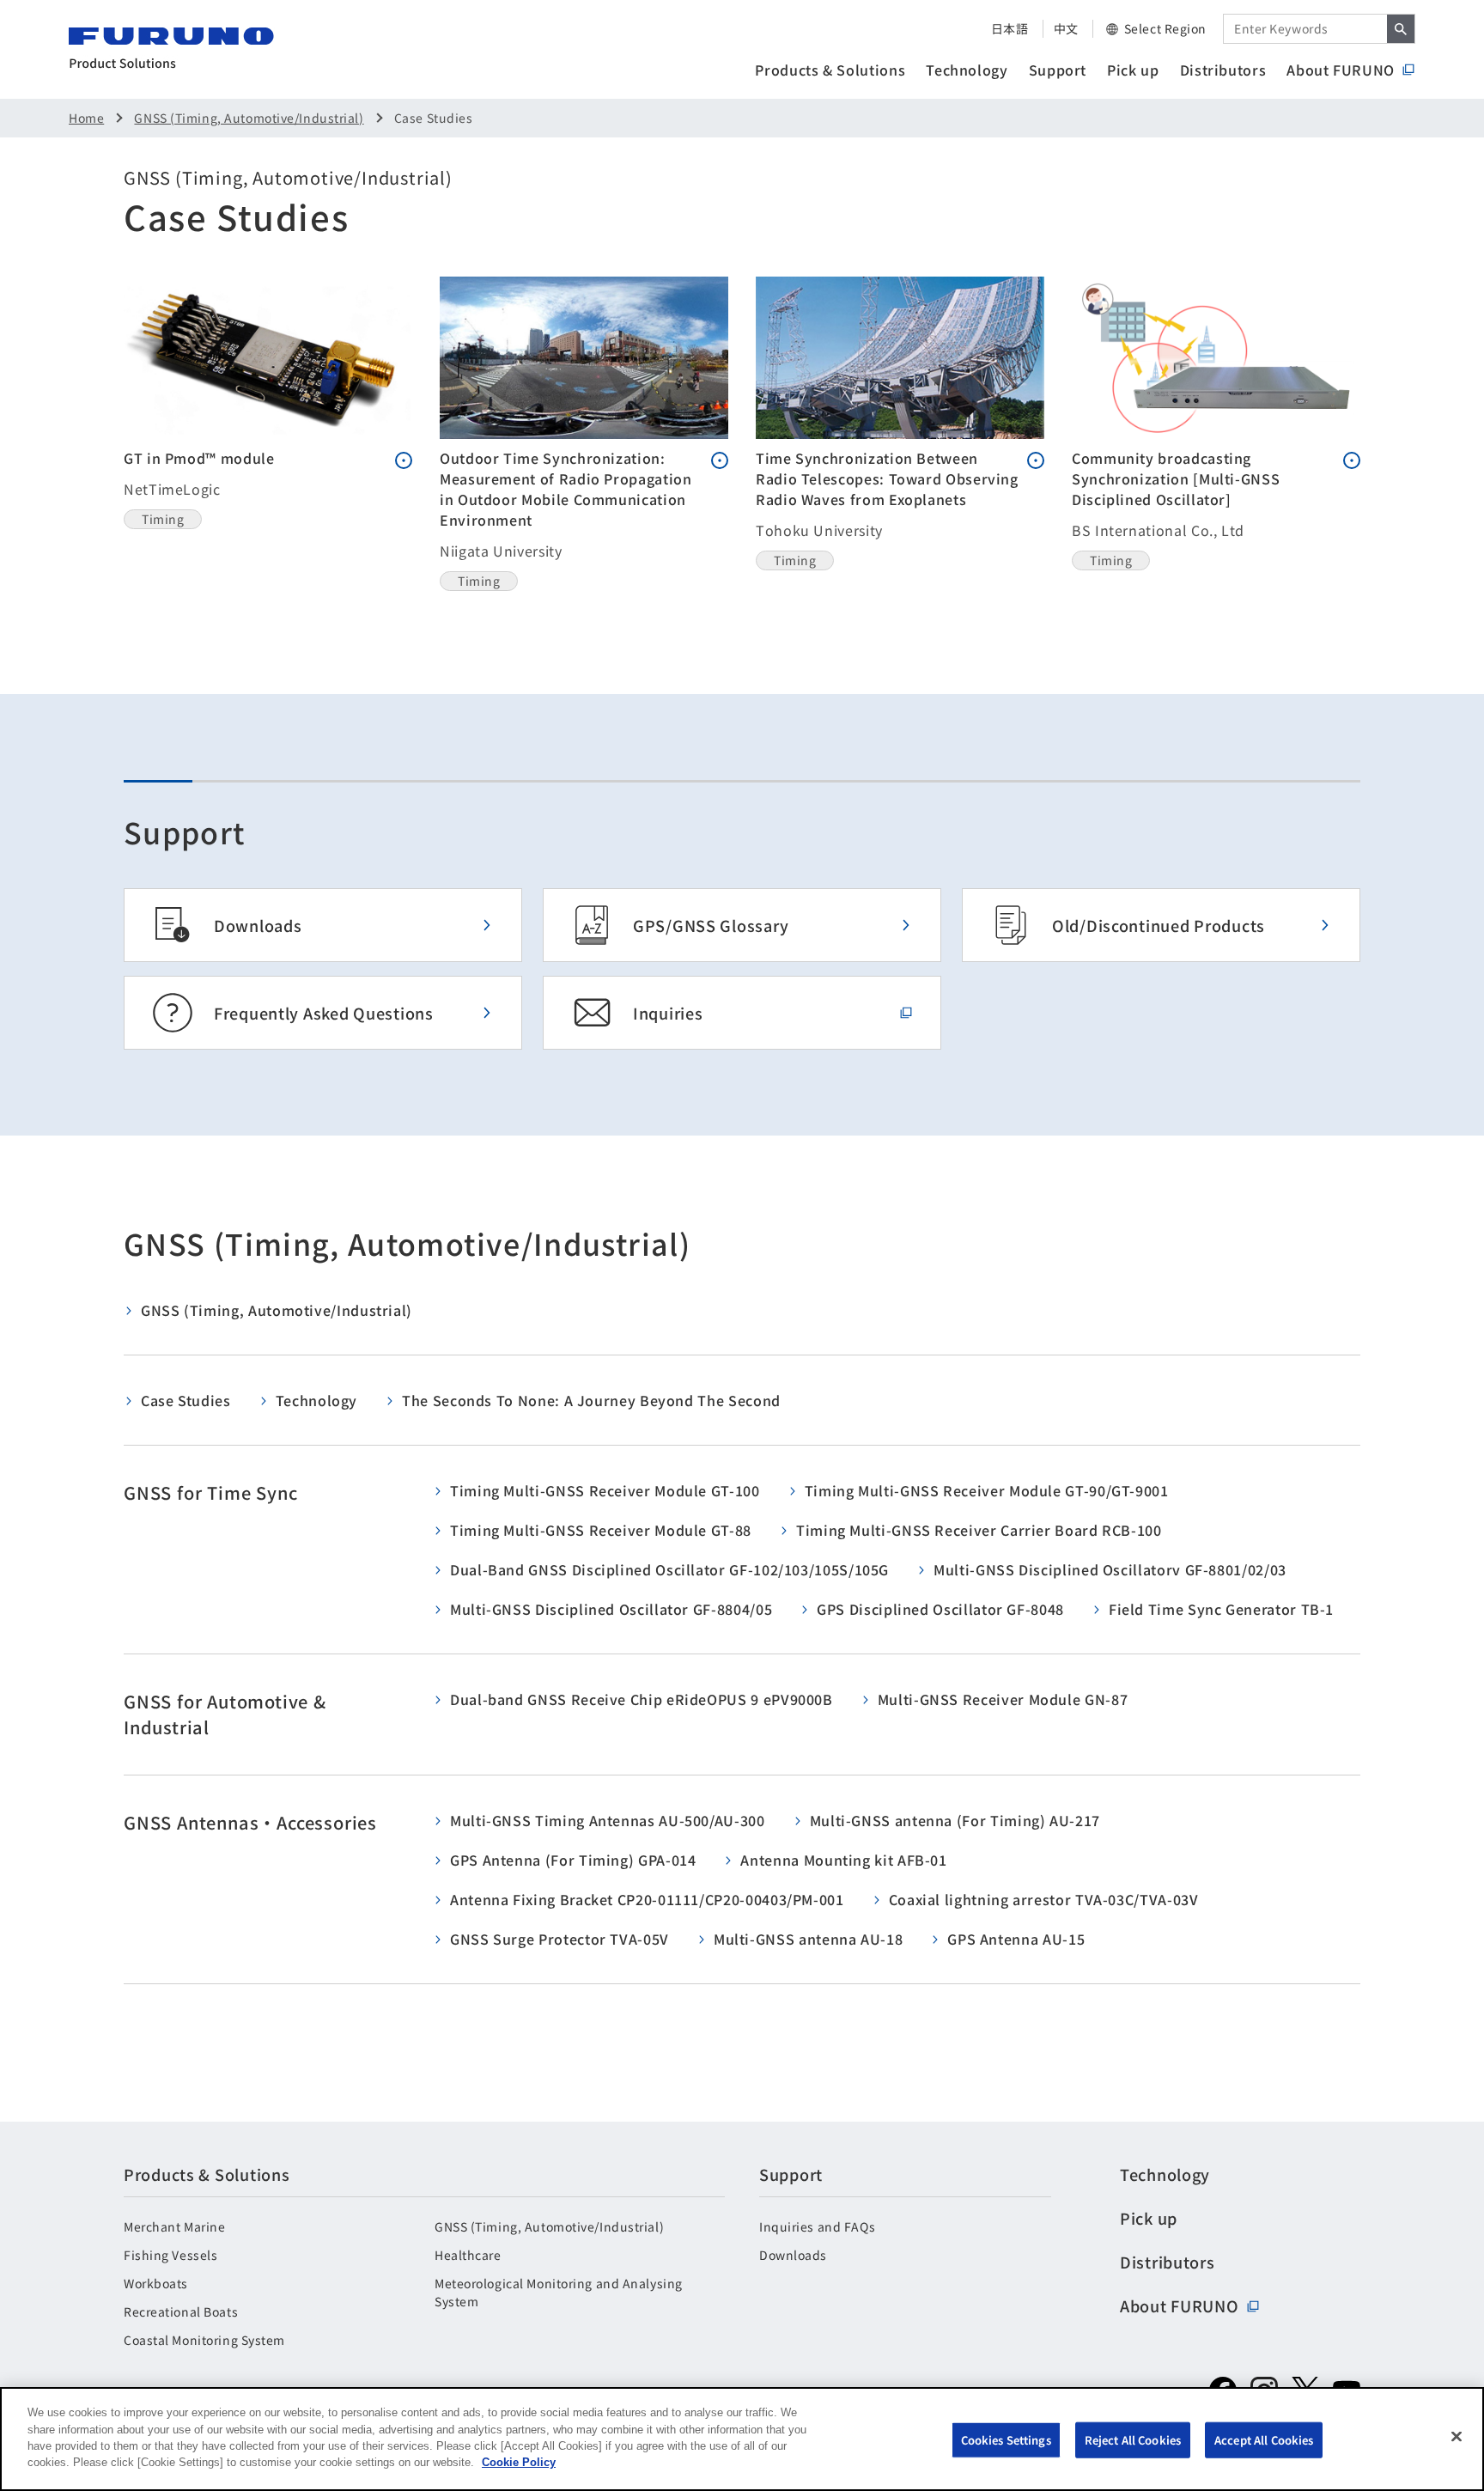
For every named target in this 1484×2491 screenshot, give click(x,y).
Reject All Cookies (1133, 2440)
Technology (967, 70)
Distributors (1223, 70)
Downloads (793, 2255)
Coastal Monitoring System (204, 2340)
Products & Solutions (830, 70)
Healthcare (468, 2255)
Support (1058, 70)
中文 (1066, 28)
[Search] (1401, 29)
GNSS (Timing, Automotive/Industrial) (249, 118)
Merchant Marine (174, 2226)
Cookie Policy (519, 2462)
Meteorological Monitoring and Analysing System (559, 2292)
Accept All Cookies (1264, 2440)
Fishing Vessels (170, 2255)
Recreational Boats (181, 2311)
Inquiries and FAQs (817, 2226)
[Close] (1457, 2437)
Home (86, 118)
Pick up (1133, 70)
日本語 (1010, 28)
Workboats (156, 2283)
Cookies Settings (1006, 2440)
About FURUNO (1341, 70)
